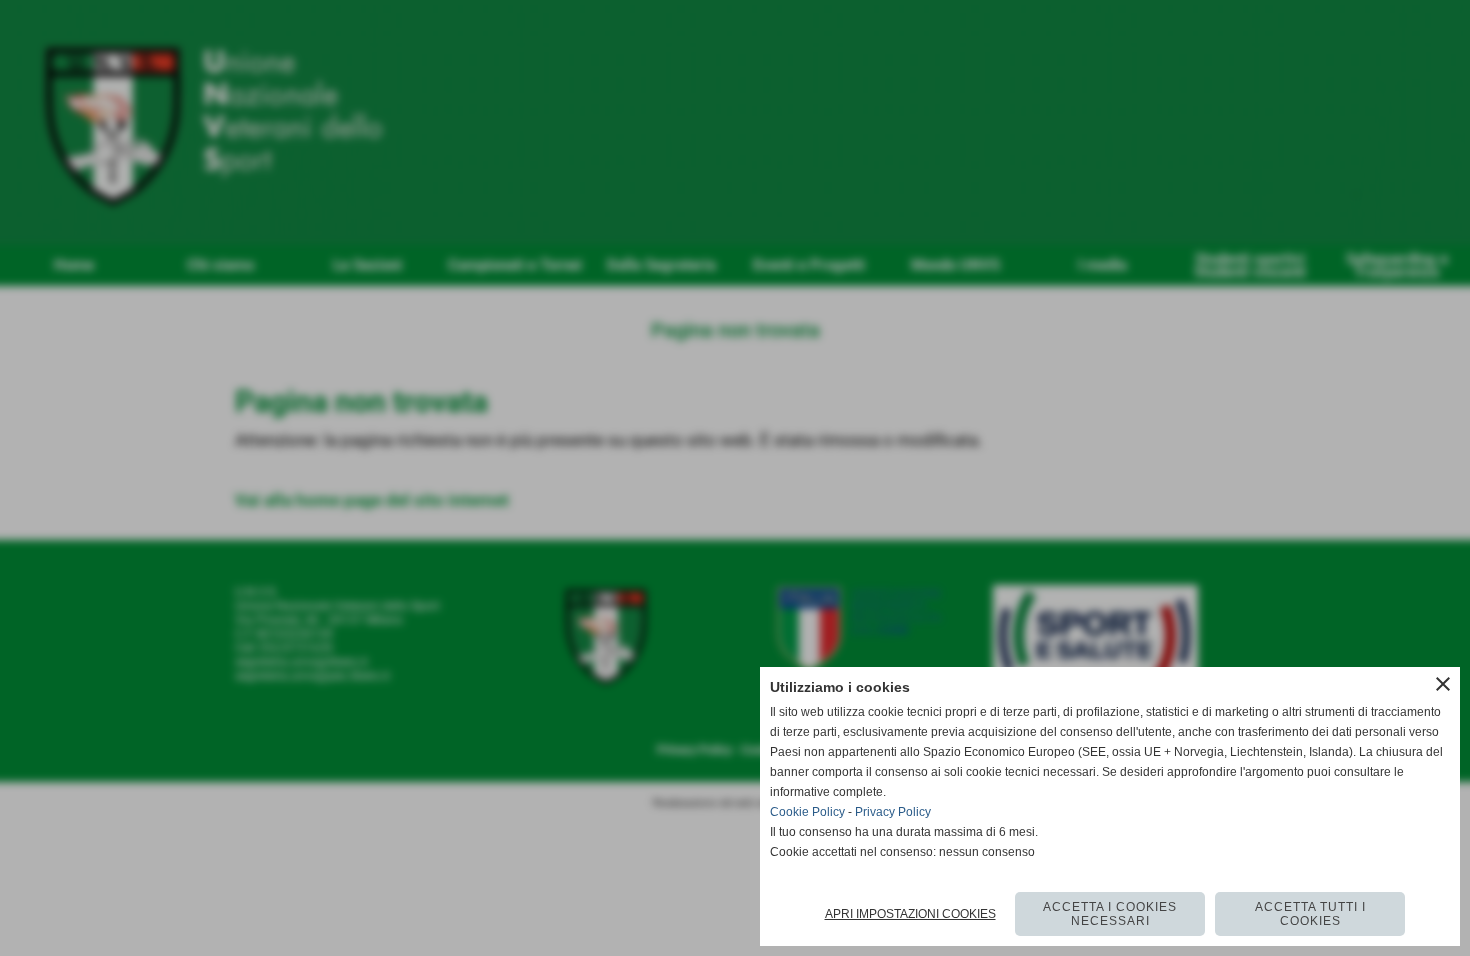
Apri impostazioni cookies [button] (910, 914)
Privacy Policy (893, 812)
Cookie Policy (807, 812)
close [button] (1443, 684)
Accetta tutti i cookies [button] (1310, 914)
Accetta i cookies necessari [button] (1110, 914)
